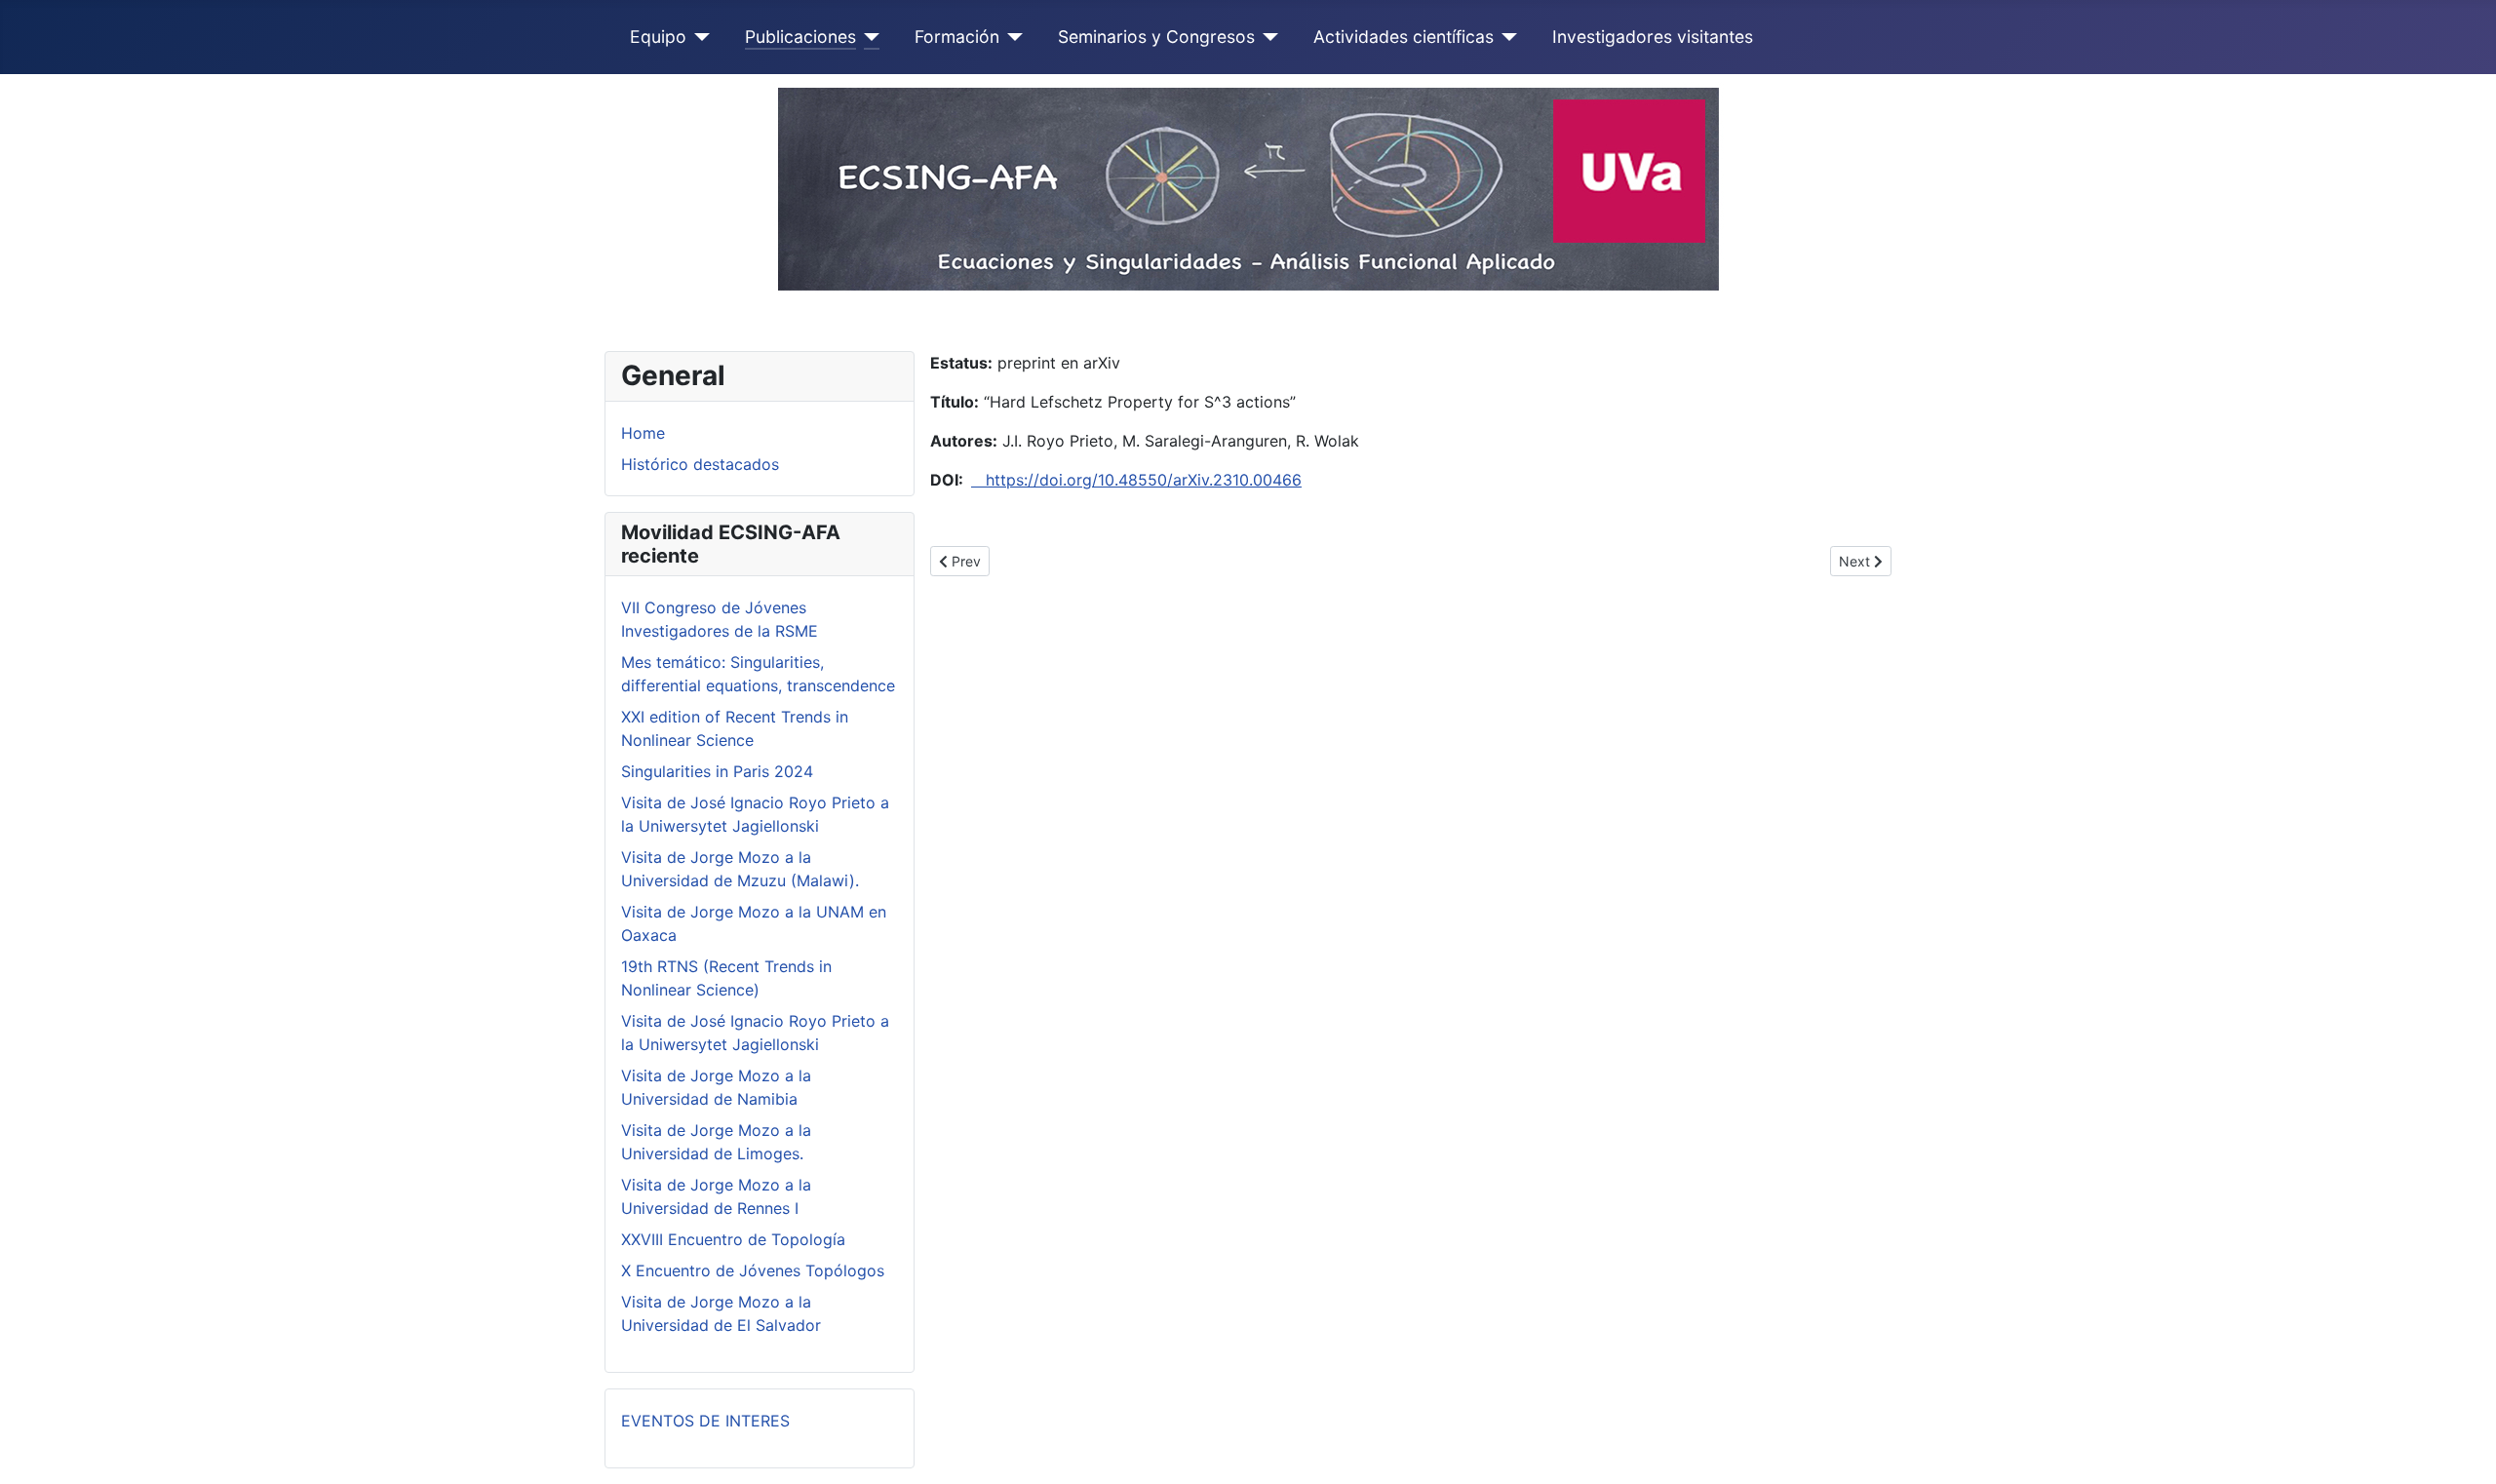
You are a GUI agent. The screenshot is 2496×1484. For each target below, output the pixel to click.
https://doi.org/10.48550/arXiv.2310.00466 (1136, 480)
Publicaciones (800, 37)
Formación (957, 37)
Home (643, 433)
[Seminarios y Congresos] (1267, 37)
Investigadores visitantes (1653, 37)
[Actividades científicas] (1506, 37)
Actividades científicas (1404, 37)
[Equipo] (699, 37)
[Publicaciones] (868, 37)
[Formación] (1012, 37)
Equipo (658, 37)
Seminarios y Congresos (1156, 37)
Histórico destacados (700, 464)
